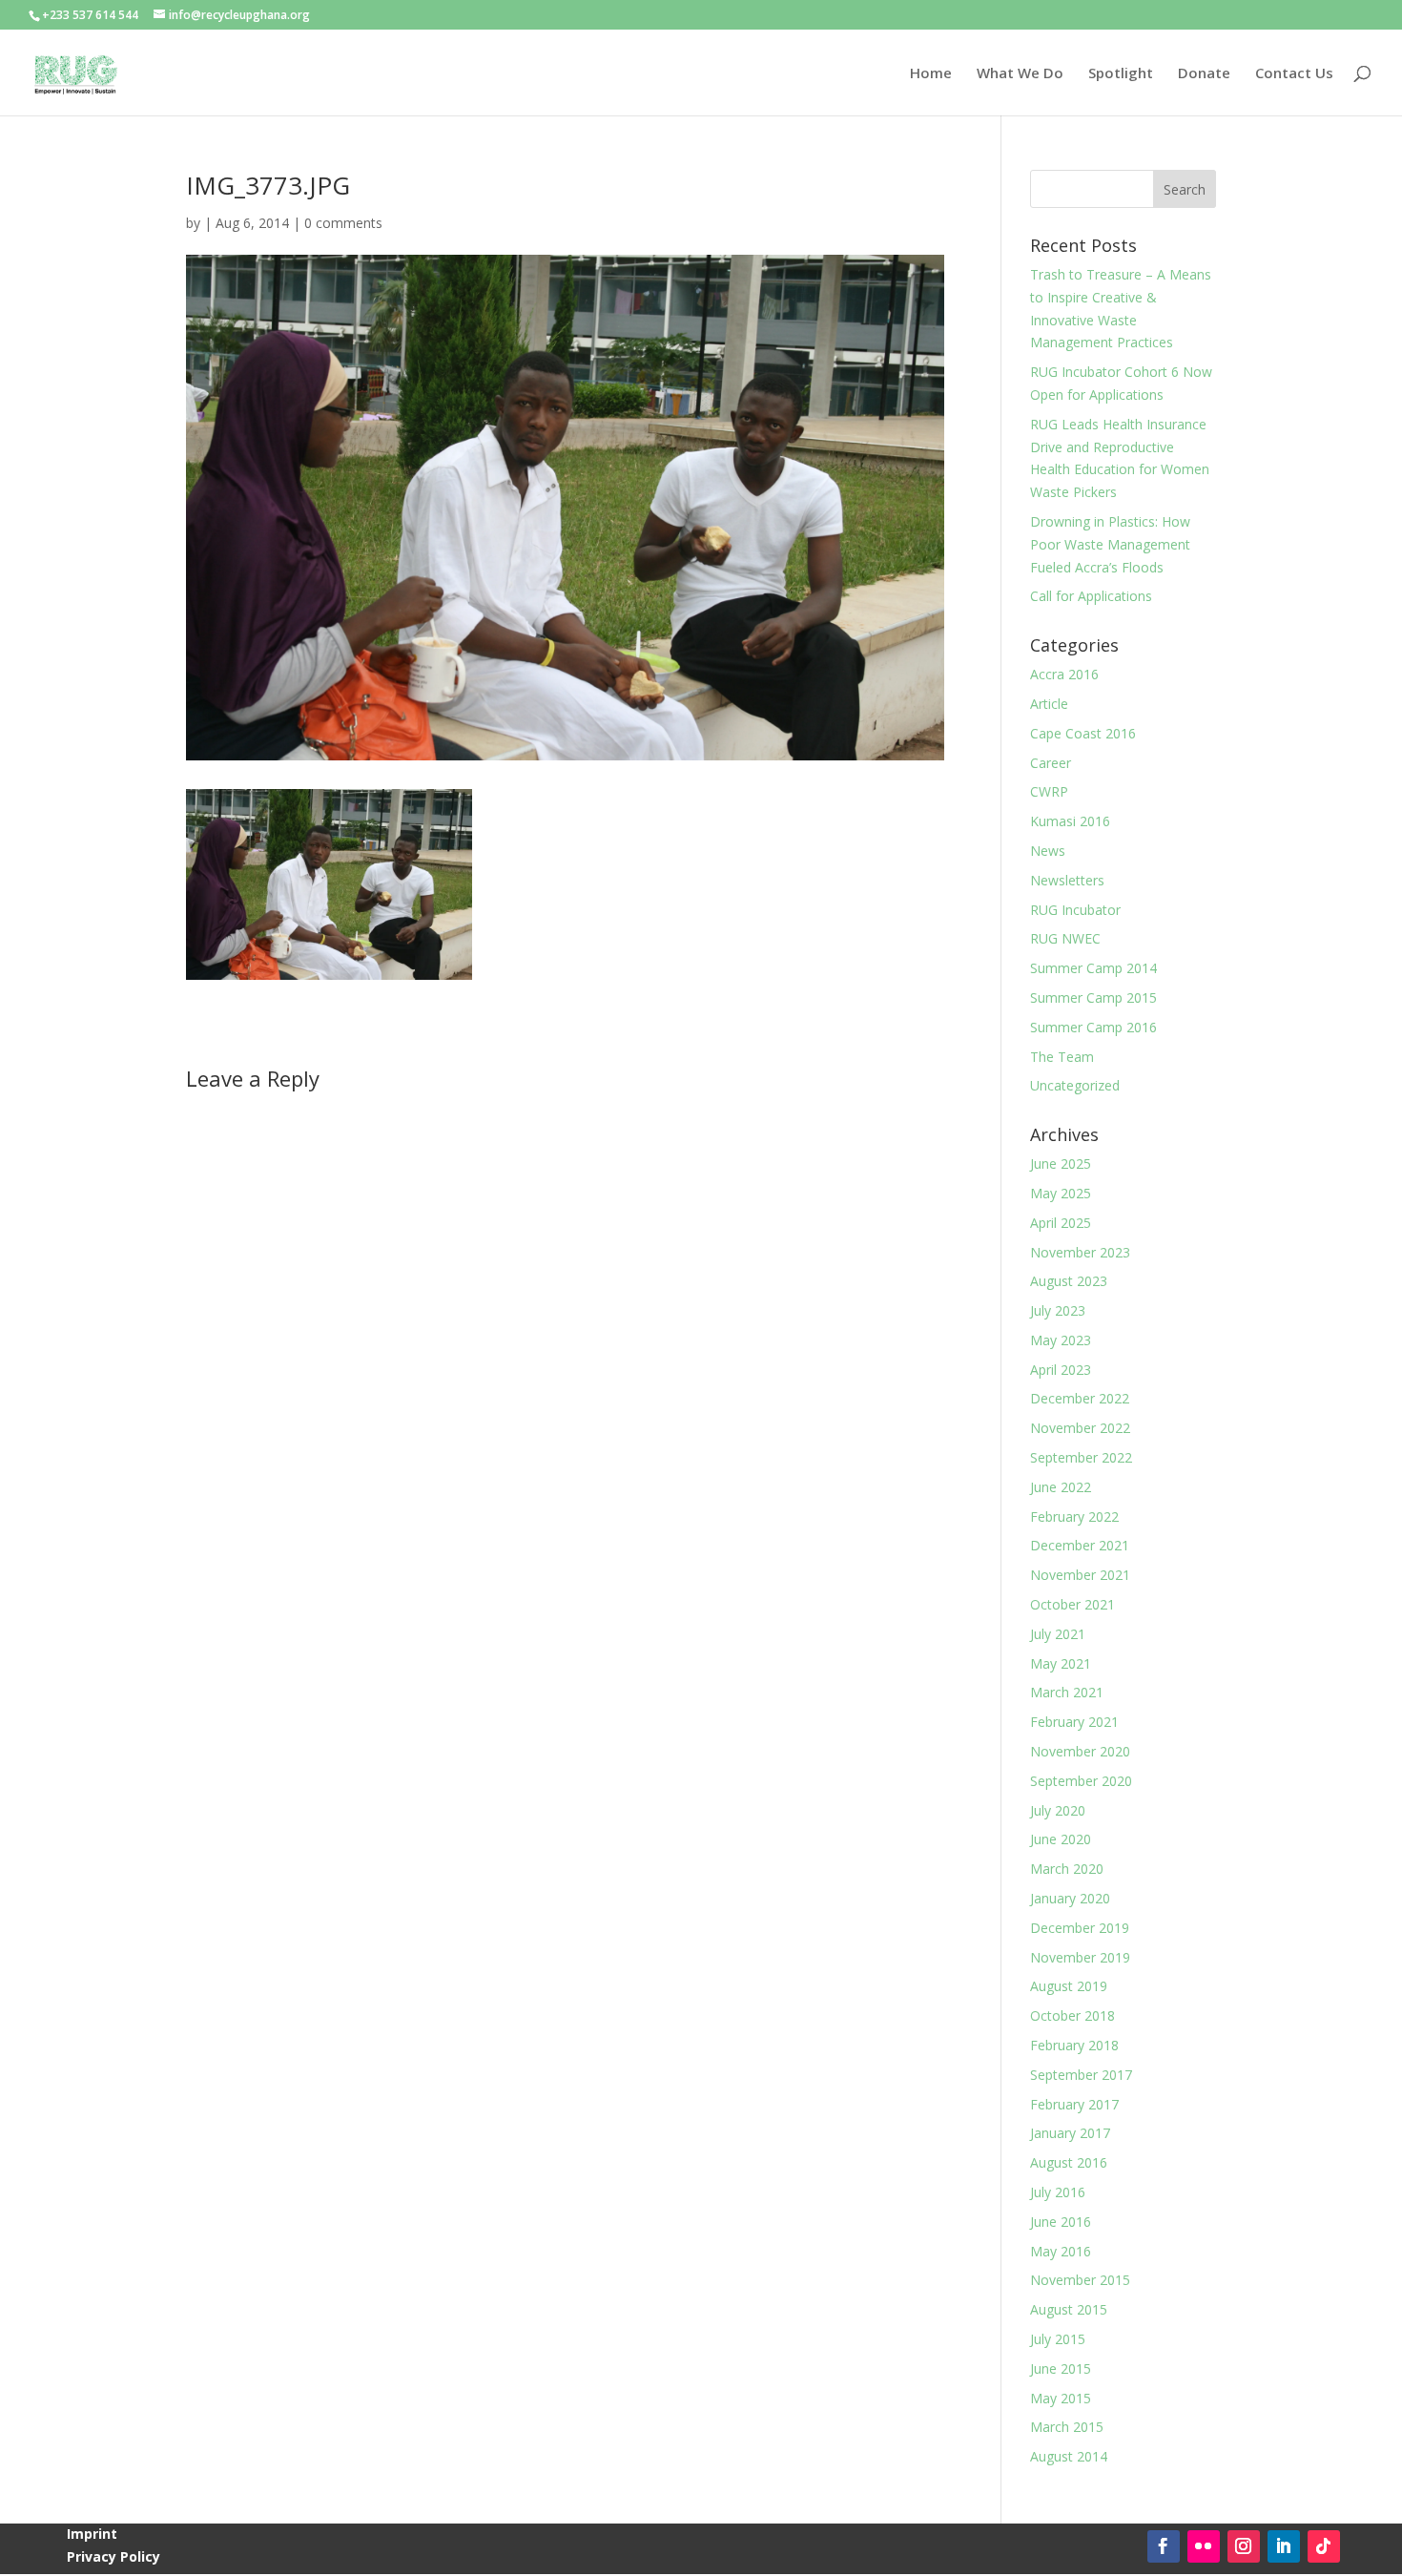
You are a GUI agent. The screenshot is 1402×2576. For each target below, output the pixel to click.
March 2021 (1067, 1692)
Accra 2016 (1064, 674)
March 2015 (1067, 2427)
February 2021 (1074, 1722)
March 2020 (1067, 1869)
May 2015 (1061, 2398)
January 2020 (1070, 1898)
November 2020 (1080, 1751)
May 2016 (1061, 2251)
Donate (1204, 74)
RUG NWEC (1065, 938)
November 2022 (1080, 1428)
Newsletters (1067, 880)
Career (1051, 763)
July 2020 (1058, 1810)
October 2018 (1072, 2015)
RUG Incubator (1075, 910)
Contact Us (1294, 74)
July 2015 (1058, 2339)
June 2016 (1061, 2222)
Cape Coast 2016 (1083, 733)
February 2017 (1074, 2104)
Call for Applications (1091, 596)
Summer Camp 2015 (1093, 997)
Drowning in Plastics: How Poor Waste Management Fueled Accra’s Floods (1110, 544)
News (1048, 851)
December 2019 (1080, 1928)
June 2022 (1061, 1487)
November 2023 (1080, 1252)
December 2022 (1080, 1398)
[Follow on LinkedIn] (1284, 2546)
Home (931, 74)
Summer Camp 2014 (1093, 968)
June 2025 (1061, 1163)
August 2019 (1069, 1986)
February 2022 (1074, 1517)
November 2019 (1080, 1957)
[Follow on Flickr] (1204, 2546)
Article (1049, 704)
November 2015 (1080, 2280)
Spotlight (1121, 74)
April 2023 (1061, 1370)
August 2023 (1069, 1281)
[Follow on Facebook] (1164, 2546)
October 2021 (1072, 1604)
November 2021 (1080, 1575)
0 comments (343, 223)
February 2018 (1074, 2045)
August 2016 (1069, 2162)
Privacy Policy (113, 2556)
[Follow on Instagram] (1244, 2546)
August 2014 (1069, 2456)
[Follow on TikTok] (1324, 2546)
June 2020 (1061, 1839)
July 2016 (1058, 2192)
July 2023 (1058, 1310)
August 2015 (1069, 2309)
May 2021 (1061, 1663)
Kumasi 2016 (1070, 821)
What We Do (1020, 74)
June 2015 (1061, 2368)
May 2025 (1061, 1193)
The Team (1062, 1057)
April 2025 (1061, 1223)
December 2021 (1080, 1545)
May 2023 (1061, 1340)
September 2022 (1081, 1457)
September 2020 (1081, 1781)
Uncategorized (1075, 1085)
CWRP (1049, 791)
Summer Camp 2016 (1093, 1027)
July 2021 (1058, 1634)
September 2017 (1081, 2075)
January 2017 (1070, 2133)
